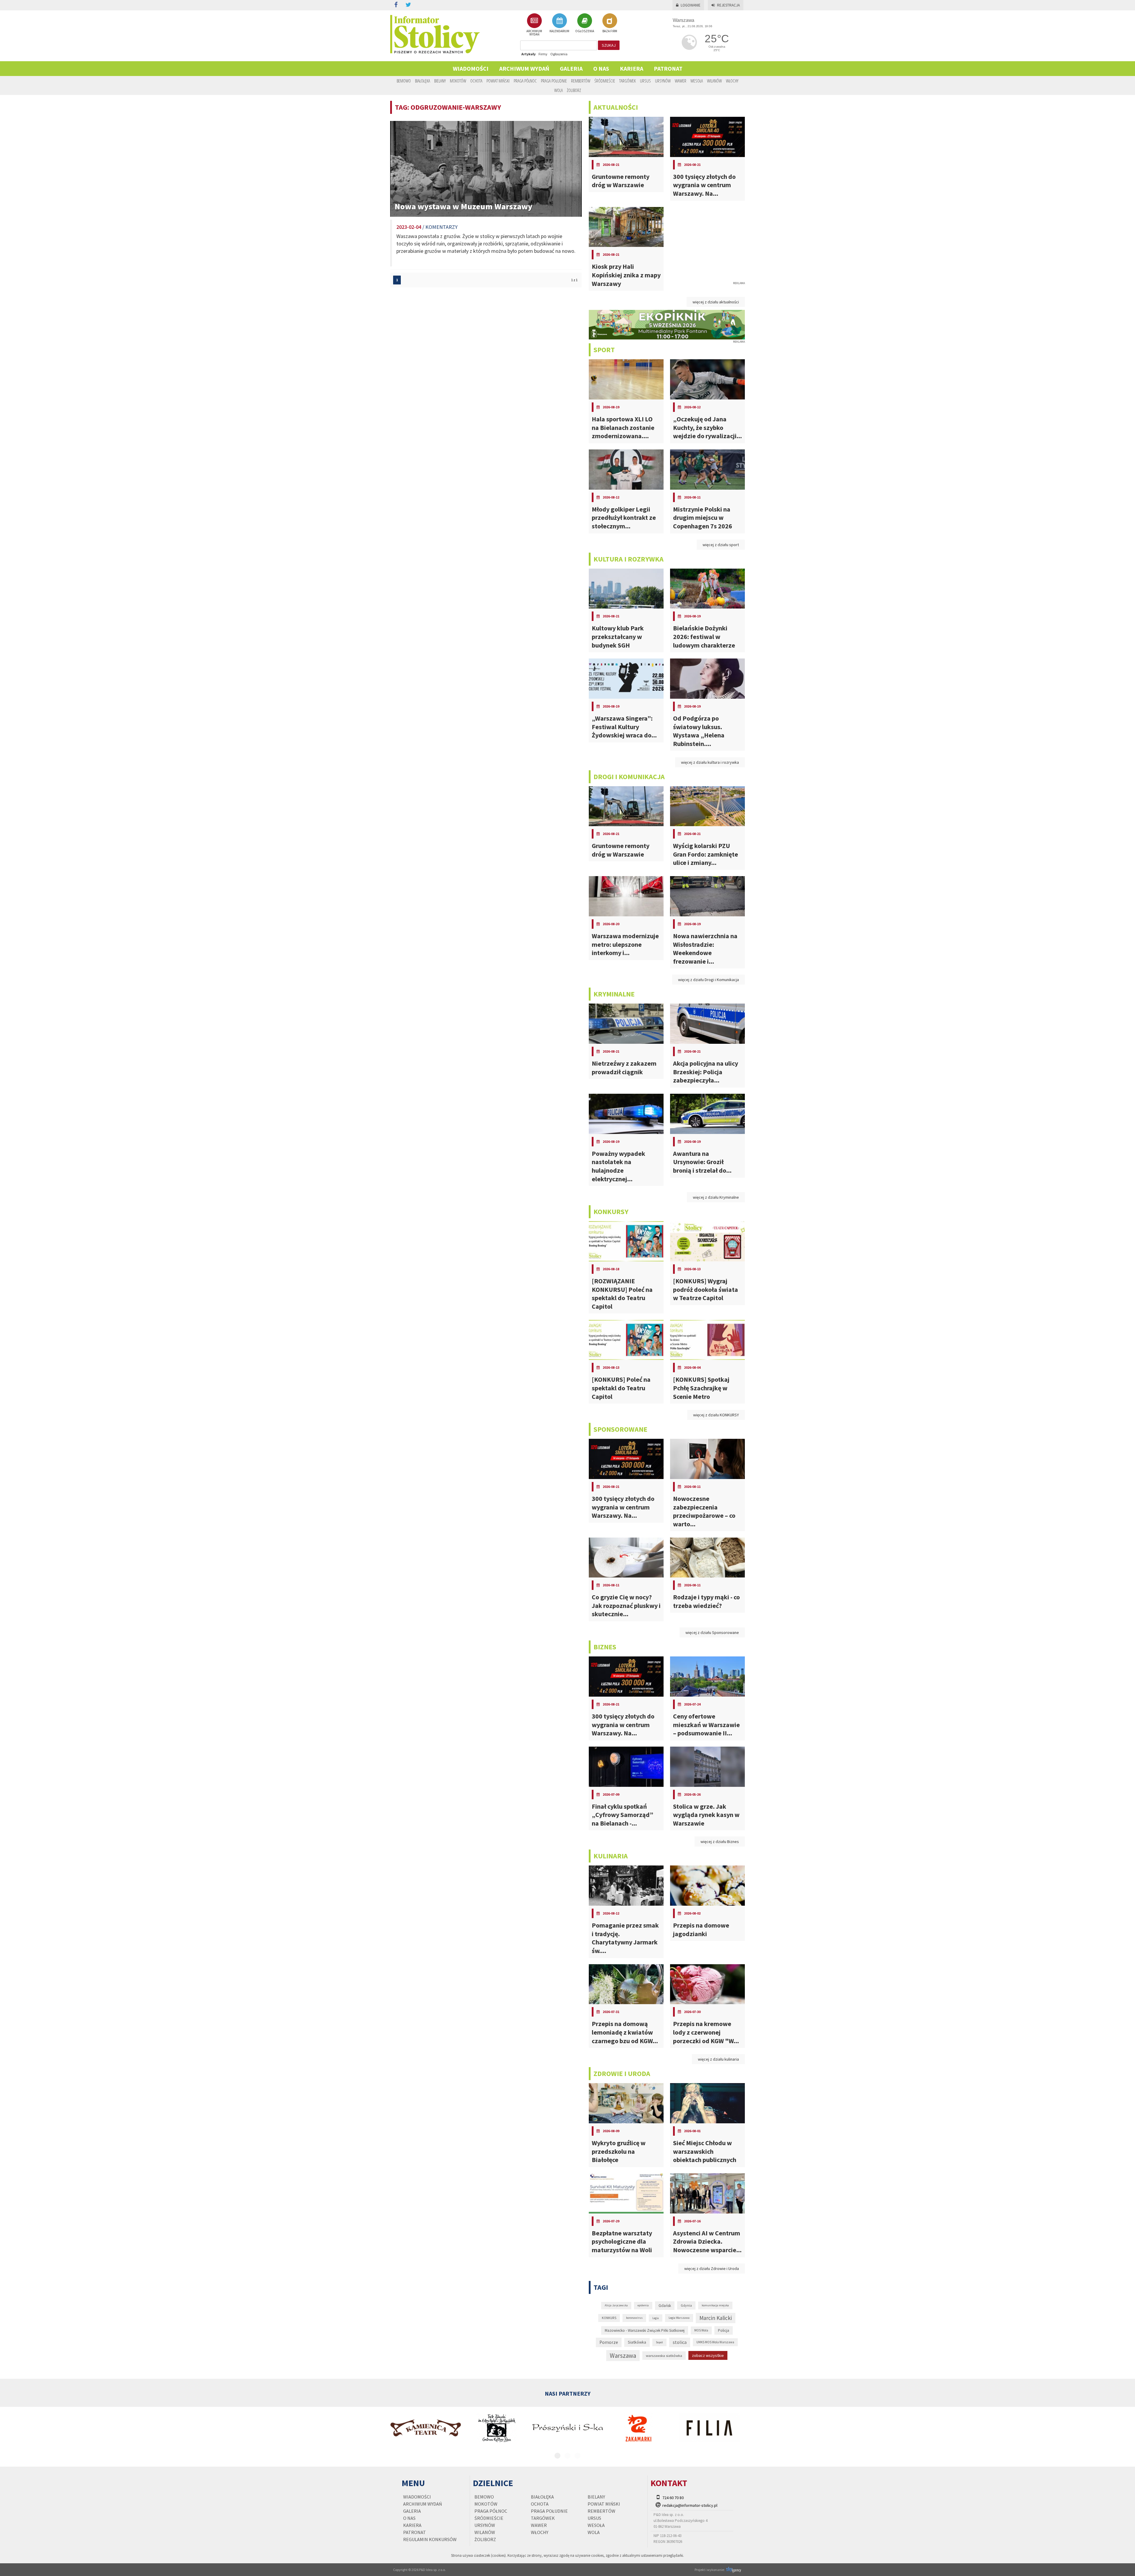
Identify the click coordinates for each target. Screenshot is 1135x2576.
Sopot (659, 2342)
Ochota (476, 81)
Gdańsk (665, 2306)
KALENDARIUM (559, 31)
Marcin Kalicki (716, 2318)
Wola (558, 90)
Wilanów (714, 81)
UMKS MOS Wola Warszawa (715, 2342)
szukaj (609, 45)
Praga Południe (554, 81)
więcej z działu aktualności (716, 302)
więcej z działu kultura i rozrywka (710, 762)
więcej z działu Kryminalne (716, 1197)
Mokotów (458, 81)
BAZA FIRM (610, 31)
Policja (724, 2330)
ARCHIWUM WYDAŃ (534, 33)
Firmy (543, 54)
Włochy (732, 81)
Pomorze (609, 2342)
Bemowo (404, 81)
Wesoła (697, 81)
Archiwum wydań (524, 68)
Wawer (681, 81)
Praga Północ (525, 81)
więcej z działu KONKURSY (716, 1415)
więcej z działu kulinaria (718, 2059)
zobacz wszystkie (708, 2355)
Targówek (628, 81)
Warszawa (623, 2356)
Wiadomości (471, 68)
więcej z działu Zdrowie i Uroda (712, 2268)
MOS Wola (701, 2330)
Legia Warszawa (679, 2318)
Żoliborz (574, 90)
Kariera (631, 68)
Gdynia (686, 2305)
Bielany (440, 81)
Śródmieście (605, 81)
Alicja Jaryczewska (616, 2305)
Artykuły (528, 54)
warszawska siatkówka (664, 2355)
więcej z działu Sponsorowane (712, 1632)
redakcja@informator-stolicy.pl (690, 2505)
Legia (656, 2318)
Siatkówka (637, 2342)
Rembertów (581, 81)
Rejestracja (728, 5)
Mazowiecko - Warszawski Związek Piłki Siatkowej (645, 2330)
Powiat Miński (498, 81)
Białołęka (423, 81)
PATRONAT (668, 68)
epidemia (643, 2305)
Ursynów (663, 81)
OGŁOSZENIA (585, 31)
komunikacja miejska (715, 2305)
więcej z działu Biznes (720, 1842)
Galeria (571, 68)
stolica (680, 2342)
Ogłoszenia (559, 54)
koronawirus (634, 2318)
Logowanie (691, 5)
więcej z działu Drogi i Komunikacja (708, 980)
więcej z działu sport (721, 545)
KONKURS (609, 2318)
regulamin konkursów (430, 2539)
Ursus (645, 81)
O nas (601, 68)
